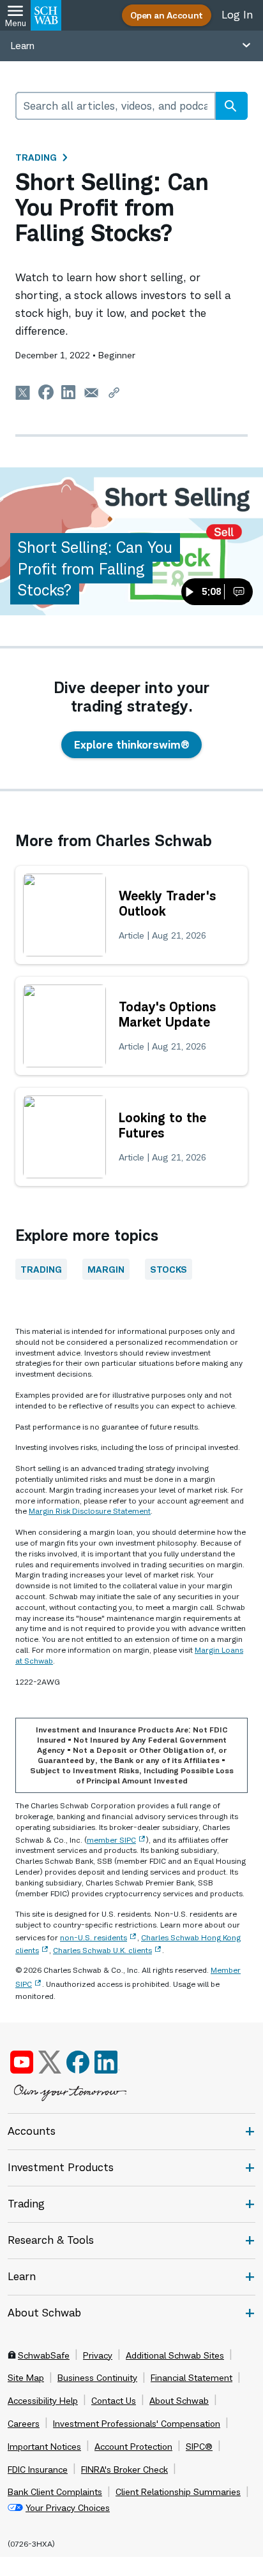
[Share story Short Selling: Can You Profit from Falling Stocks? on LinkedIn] (69, 392)
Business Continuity (97, 2378)
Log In (237, 15)
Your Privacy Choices (68, 2508)
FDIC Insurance (38, 2470)
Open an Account (167, 15)
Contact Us (114, 2401)
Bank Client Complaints (55, 2492)
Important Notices (44, 2447)
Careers (24, 2424)
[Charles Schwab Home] (46, 15)
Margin (106, 1269)
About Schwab (179, 2401)
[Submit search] (230, 106)
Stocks (169, 1269)
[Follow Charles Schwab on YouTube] (22, 2062)
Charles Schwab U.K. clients (102, 1950)
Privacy (98, 2355)
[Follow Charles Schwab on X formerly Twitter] (50, 2062)
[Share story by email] (91, 392)
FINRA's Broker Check (124, 2470)
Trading (36, 157)
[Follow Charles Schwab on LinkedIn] (107, 2062)
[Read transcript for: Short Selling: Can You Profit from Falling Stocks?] (239, 592)
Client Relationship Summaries (178, 2492)
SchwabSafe (44, 2355)
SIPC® (199, 2447)
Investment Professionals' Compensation (137, 2424)
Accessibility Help (43, 2401)
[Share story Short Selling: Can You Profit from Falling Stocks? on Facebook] (46, 392)
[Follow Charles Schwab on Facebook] (78, 2062)
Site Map (26, 2378)
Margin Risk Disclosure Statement (90, 1511)
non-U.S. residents (94, 1937)
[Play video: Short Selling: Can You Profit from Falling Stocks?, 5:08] (131, 541)
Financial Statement (192, 2378)
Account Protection (133, 2447)
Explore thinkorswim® (131, 745)
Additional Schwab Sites (175, 2355)
